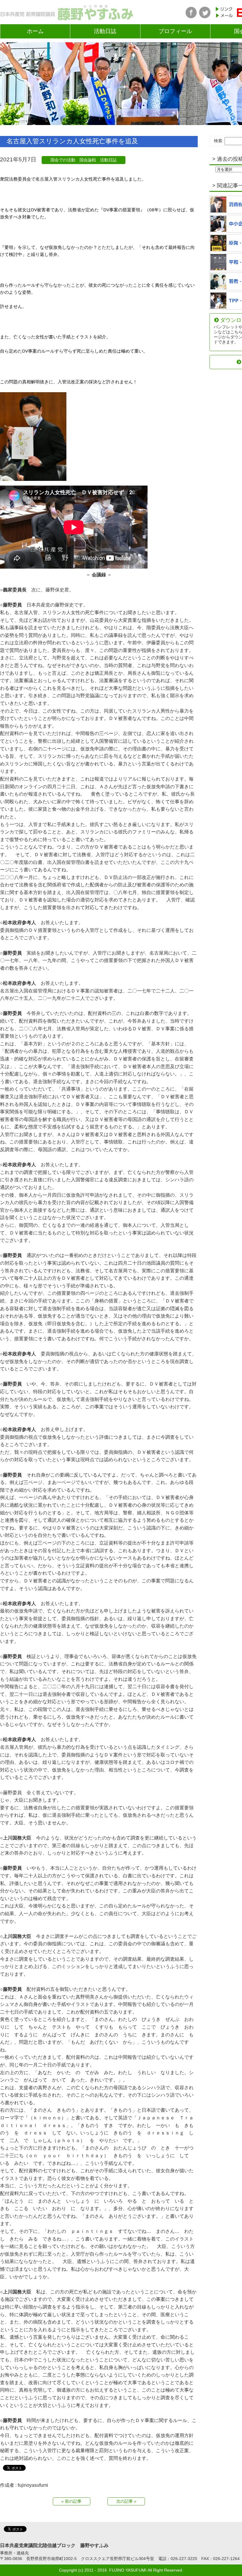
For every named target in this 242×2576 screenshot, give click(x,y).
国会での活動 (63, 160)
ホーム (35, 31)
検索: (219, 141)
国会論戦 (88, 160)
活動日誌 (105, 31)
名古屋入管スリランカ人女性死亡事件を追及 (72, 141)
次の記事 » (126, 2501)
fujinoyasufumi (33, 2485)
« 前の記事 (71, 2501)
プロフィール (175, 31)
